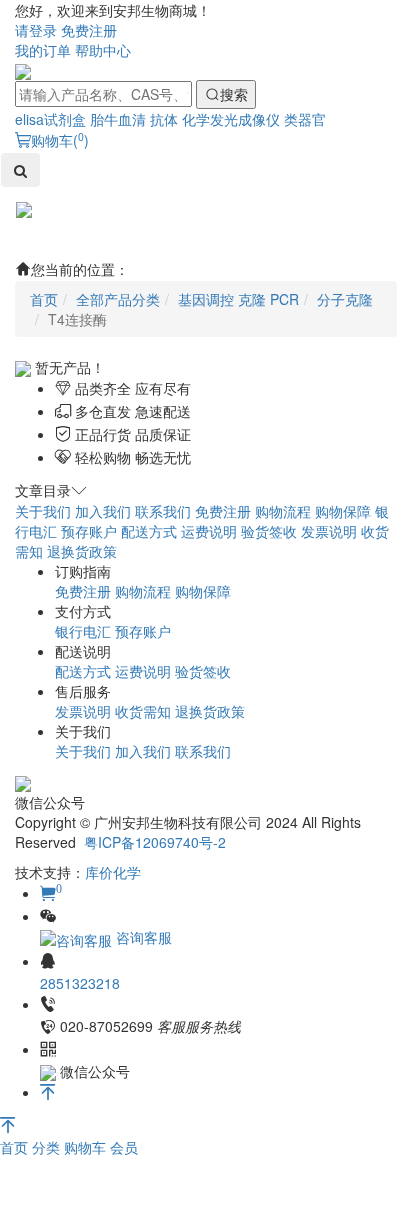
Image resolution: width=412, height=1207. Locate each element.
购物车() (60, 140)
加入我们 (103, 511)
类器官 (305, 119)
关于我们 (43, 511)
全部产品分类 (118, 299)
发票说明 (329, 531)
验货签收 (269, 531)
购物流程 (283, 511)
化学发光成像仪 (231, 119)
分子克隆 (345, 299)
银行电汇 (83, 631)
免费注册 (89, 30)
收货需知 (143, 711)
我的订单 (43, 50)
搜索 (234, 94)
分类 (48, 1147)
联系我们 (163, 511)
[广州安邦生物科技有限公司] (23, 70)
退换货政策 (82, 551)
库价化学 (113, 872)
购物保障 (343, 511)
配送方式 (149, 531)
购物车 (87, 1147)
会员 (124, 1147)
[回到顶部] (48, 1092)
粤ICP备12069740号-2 (155, 842)
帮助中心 (103, 50)
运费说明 (209, 531)
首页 (16, 1147)
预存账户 (89, 531)
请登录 (36, 30)
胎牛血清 (118, 119)
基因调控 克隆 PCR (238, 299)
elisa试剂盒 (50, 119)
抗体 (164, 119)
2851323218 (80, 983)
